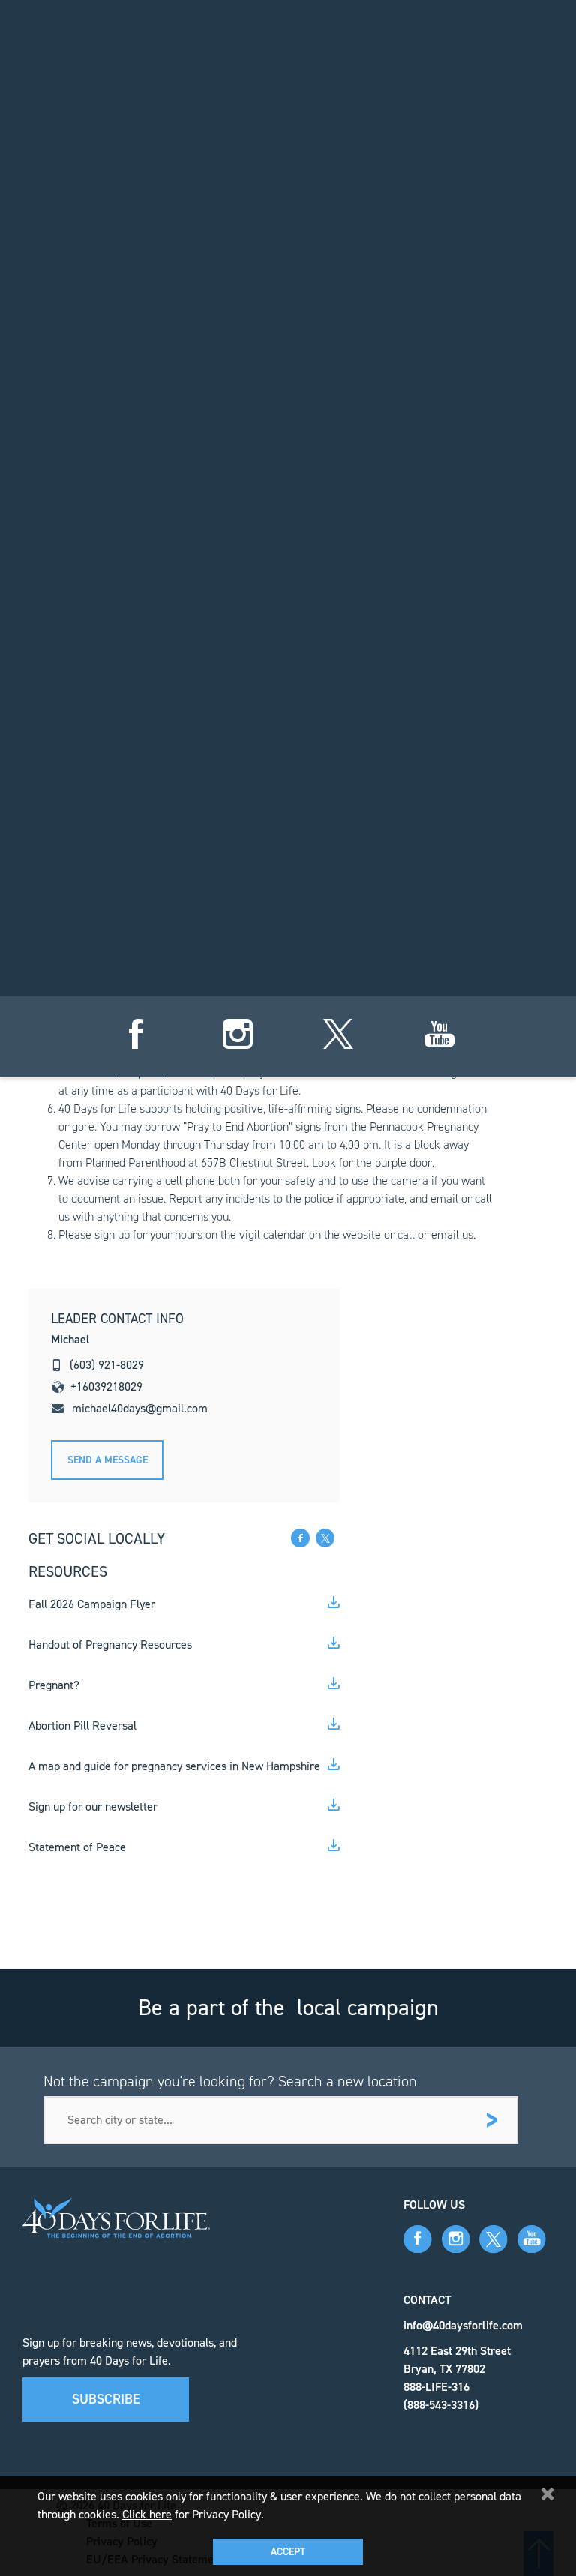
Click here (147, 2514)
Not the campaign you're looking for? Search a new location (230, 2081)
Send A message (108, 1460)
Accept (288, 2552)
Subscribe (106, 2399)
